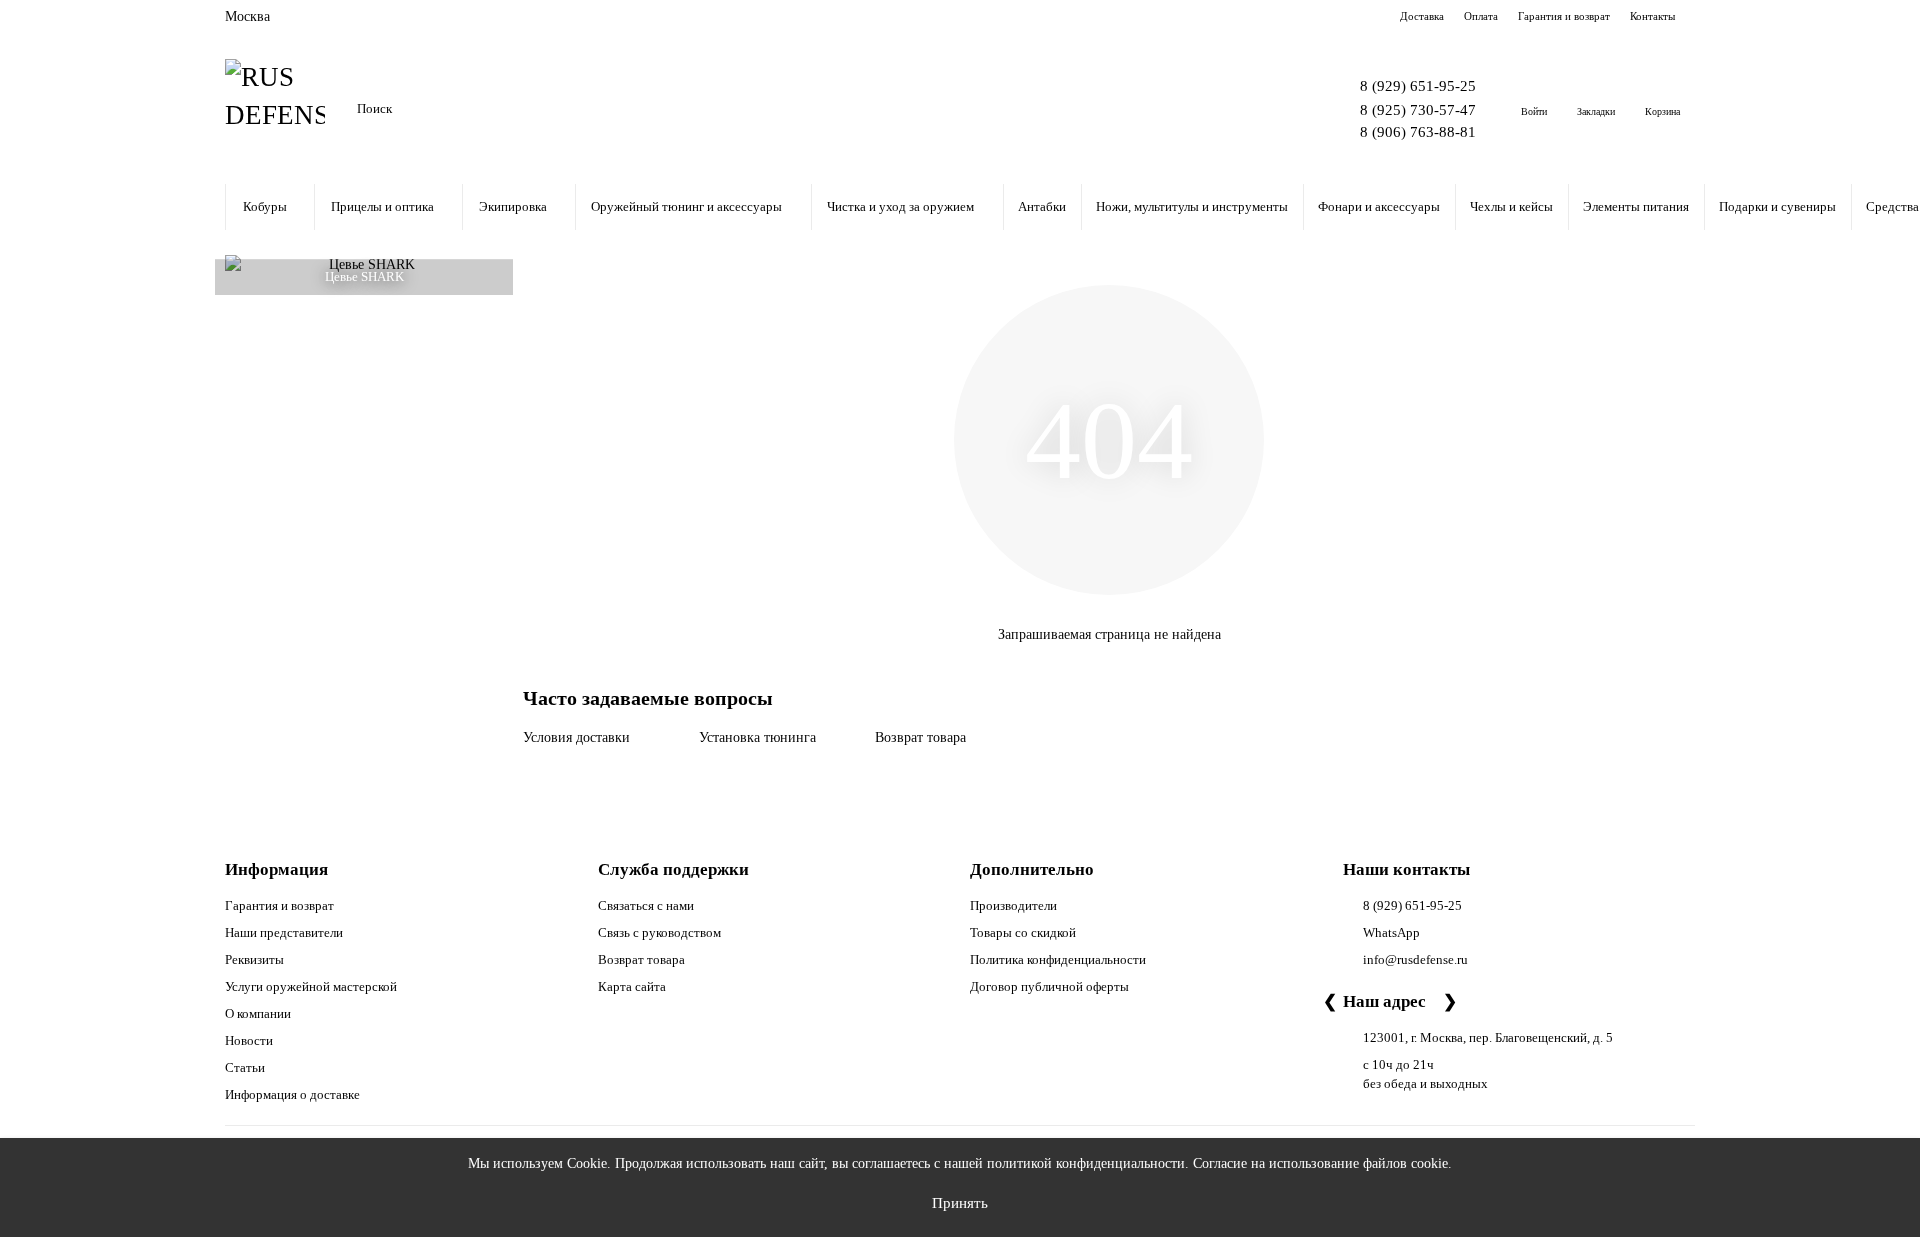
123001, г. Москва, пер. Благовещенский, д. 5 (1488, 1037)
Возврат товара (920, 737)
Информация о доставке (292, 1094)
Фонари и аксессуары (1379, 206)
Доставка (1422, 16)
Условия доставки (576, 737)
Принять (960, 1202)
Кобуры (265, 206)
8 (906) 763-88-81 (1418, 131)
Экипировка (513, 206)
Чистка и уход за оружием (900, 206)
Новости (249, 1040)
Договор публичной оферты (1049, 986)
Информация (276, 869)
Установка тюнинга (757, 737)
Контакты (1652, 16)
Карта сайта (632, 986)
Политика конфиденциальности (1058, 959)
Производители (1013, 905)
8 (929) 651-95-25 (1418, 85)
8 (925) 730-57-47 (1418, 109)
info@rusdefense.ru (1415, 959)
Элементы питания (1636, 206)
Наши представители (284, 932)
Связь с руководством (659, 932)
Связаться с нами (646, 905)
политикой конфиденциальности (1086, 1163)
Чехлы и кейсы (1511, 206)
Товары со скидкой (1023, 932)
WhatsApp (1391, 932)
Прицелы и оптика (382, 206)
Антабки (1042, 206)
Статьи (245, 1067)
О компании (258, 1013)
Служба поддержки (673, 869)
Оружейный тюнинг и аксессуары (686, 206)
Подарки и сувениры (1777, 206)
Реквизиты (254, 959)
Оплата (1481, 16)
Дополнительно (1032, 869)
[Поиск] (1261, 109)
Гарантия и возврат (1564, 16)
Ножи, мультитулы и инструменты (1192, 206)
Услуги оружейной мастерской (311, 986)
